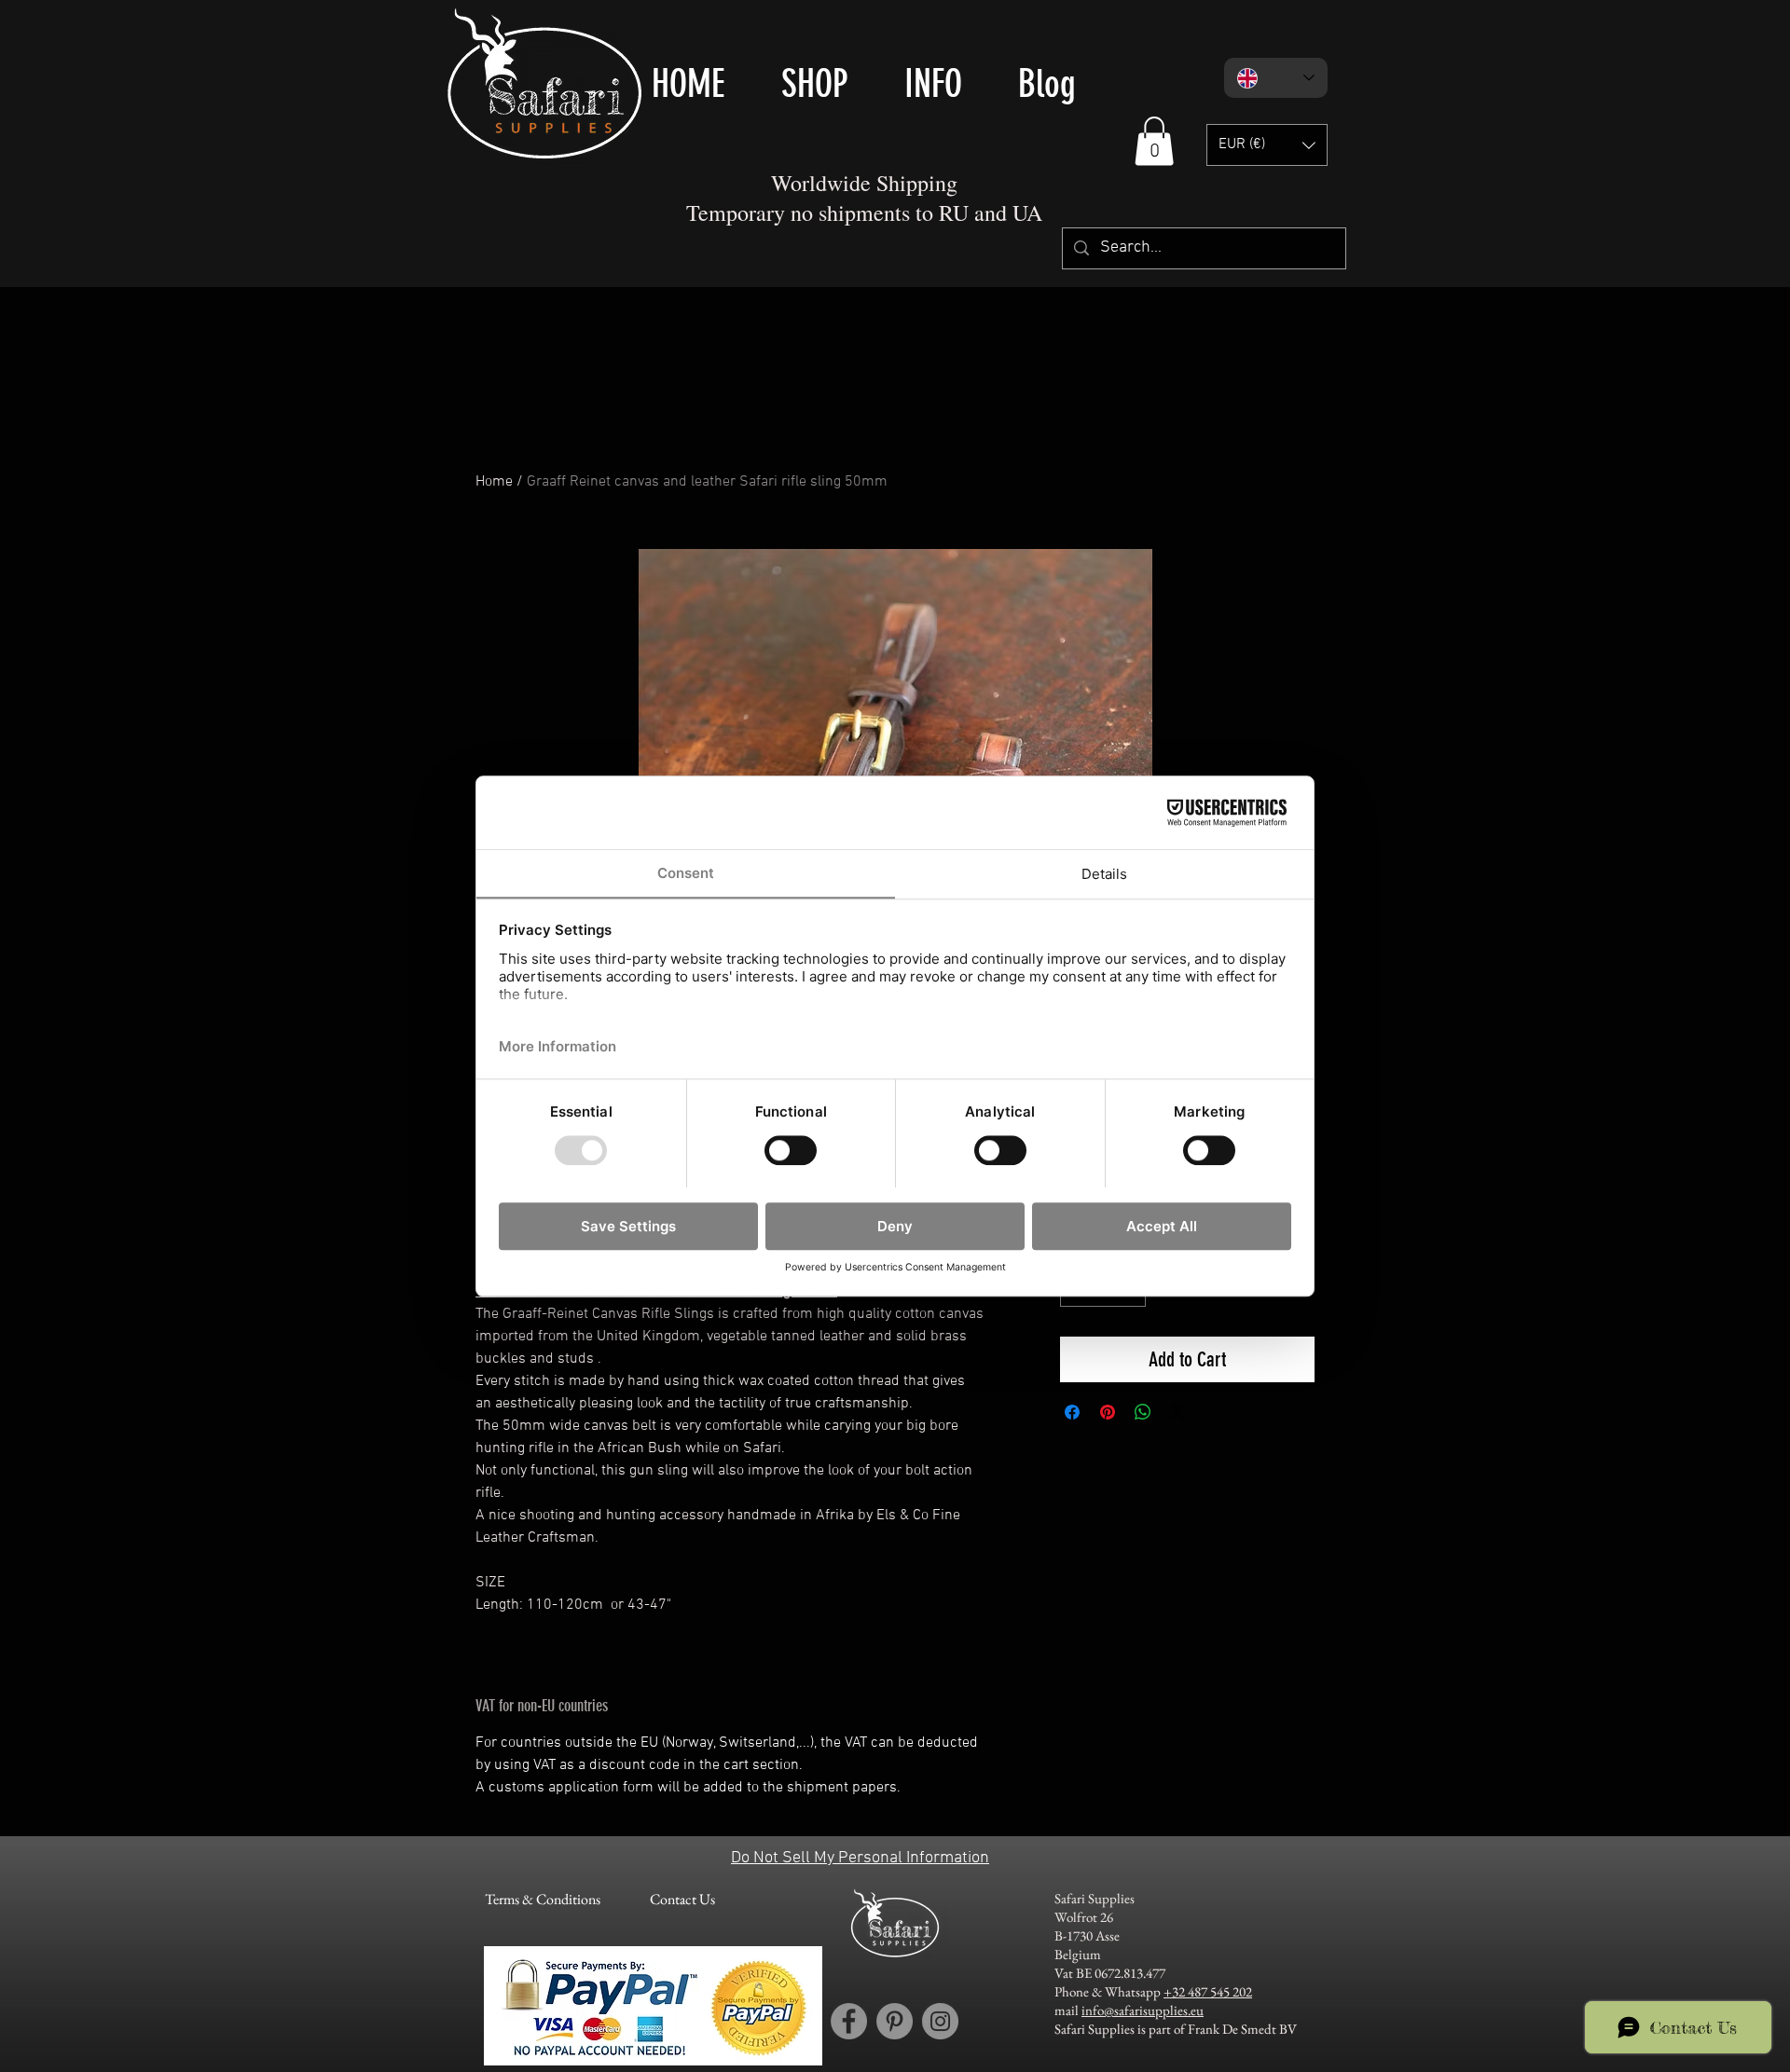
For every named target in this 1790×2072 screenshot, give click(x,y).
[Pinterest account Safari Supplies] (895, 2021)
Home (494, 482)
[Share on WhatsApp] (1143, 1412)
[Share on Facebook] (1072, 1412)
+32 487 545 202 (1208, 1991)
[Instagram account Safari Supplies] (940, 2021)
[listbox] (1267, 145)
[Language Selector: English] (1276, 78)
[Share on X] (1178, 1412)
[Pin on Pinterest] (1108, 1412)
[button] (1154, 141)
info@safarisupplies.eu (1143, 2010)
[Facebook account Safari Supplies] (849, 2021)
